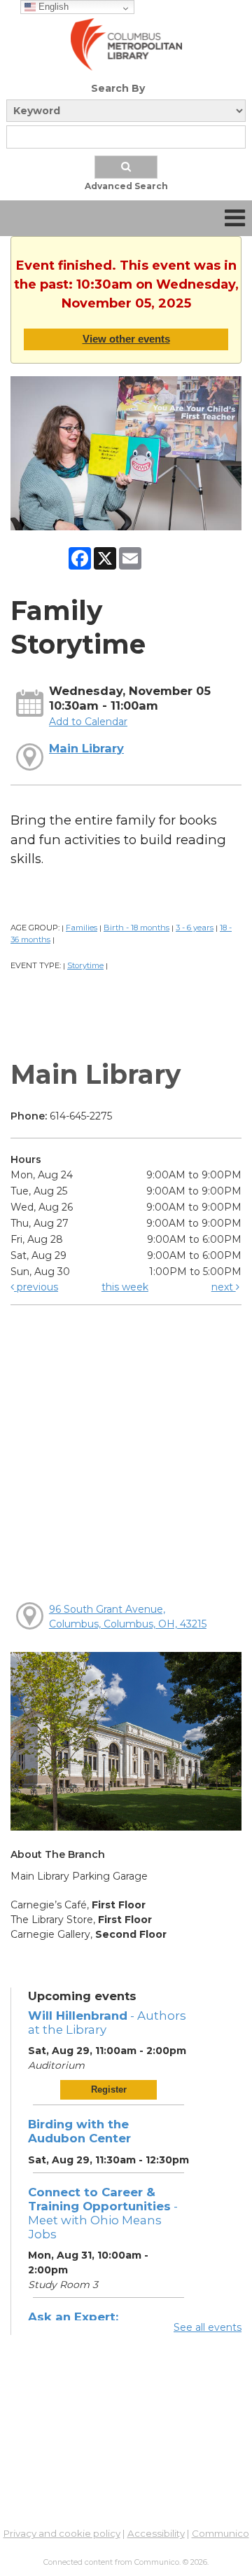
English (52, 7)
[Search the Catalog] (126, 167)
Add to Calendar (88, 722)
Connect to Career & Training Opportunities (103, 2213)
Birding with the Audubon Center (79, 2131)
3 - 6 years (195, 928)
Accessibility (156, 2533)
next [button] (224, 1287)
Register (109, 2089)
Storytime (85, 965)
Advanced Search (126, 186)
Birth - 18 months (136, 928)
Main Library (86, 748)
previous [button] (36, 1287)
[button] (235, 218)
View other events (126, 339)
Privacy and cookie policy (62, 2533)
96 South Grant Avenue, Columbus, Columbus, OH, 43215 (128, 1617)
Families (82, 928)
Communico (220, 2533)
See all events (208, 2327)
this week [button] (125, 1287)
